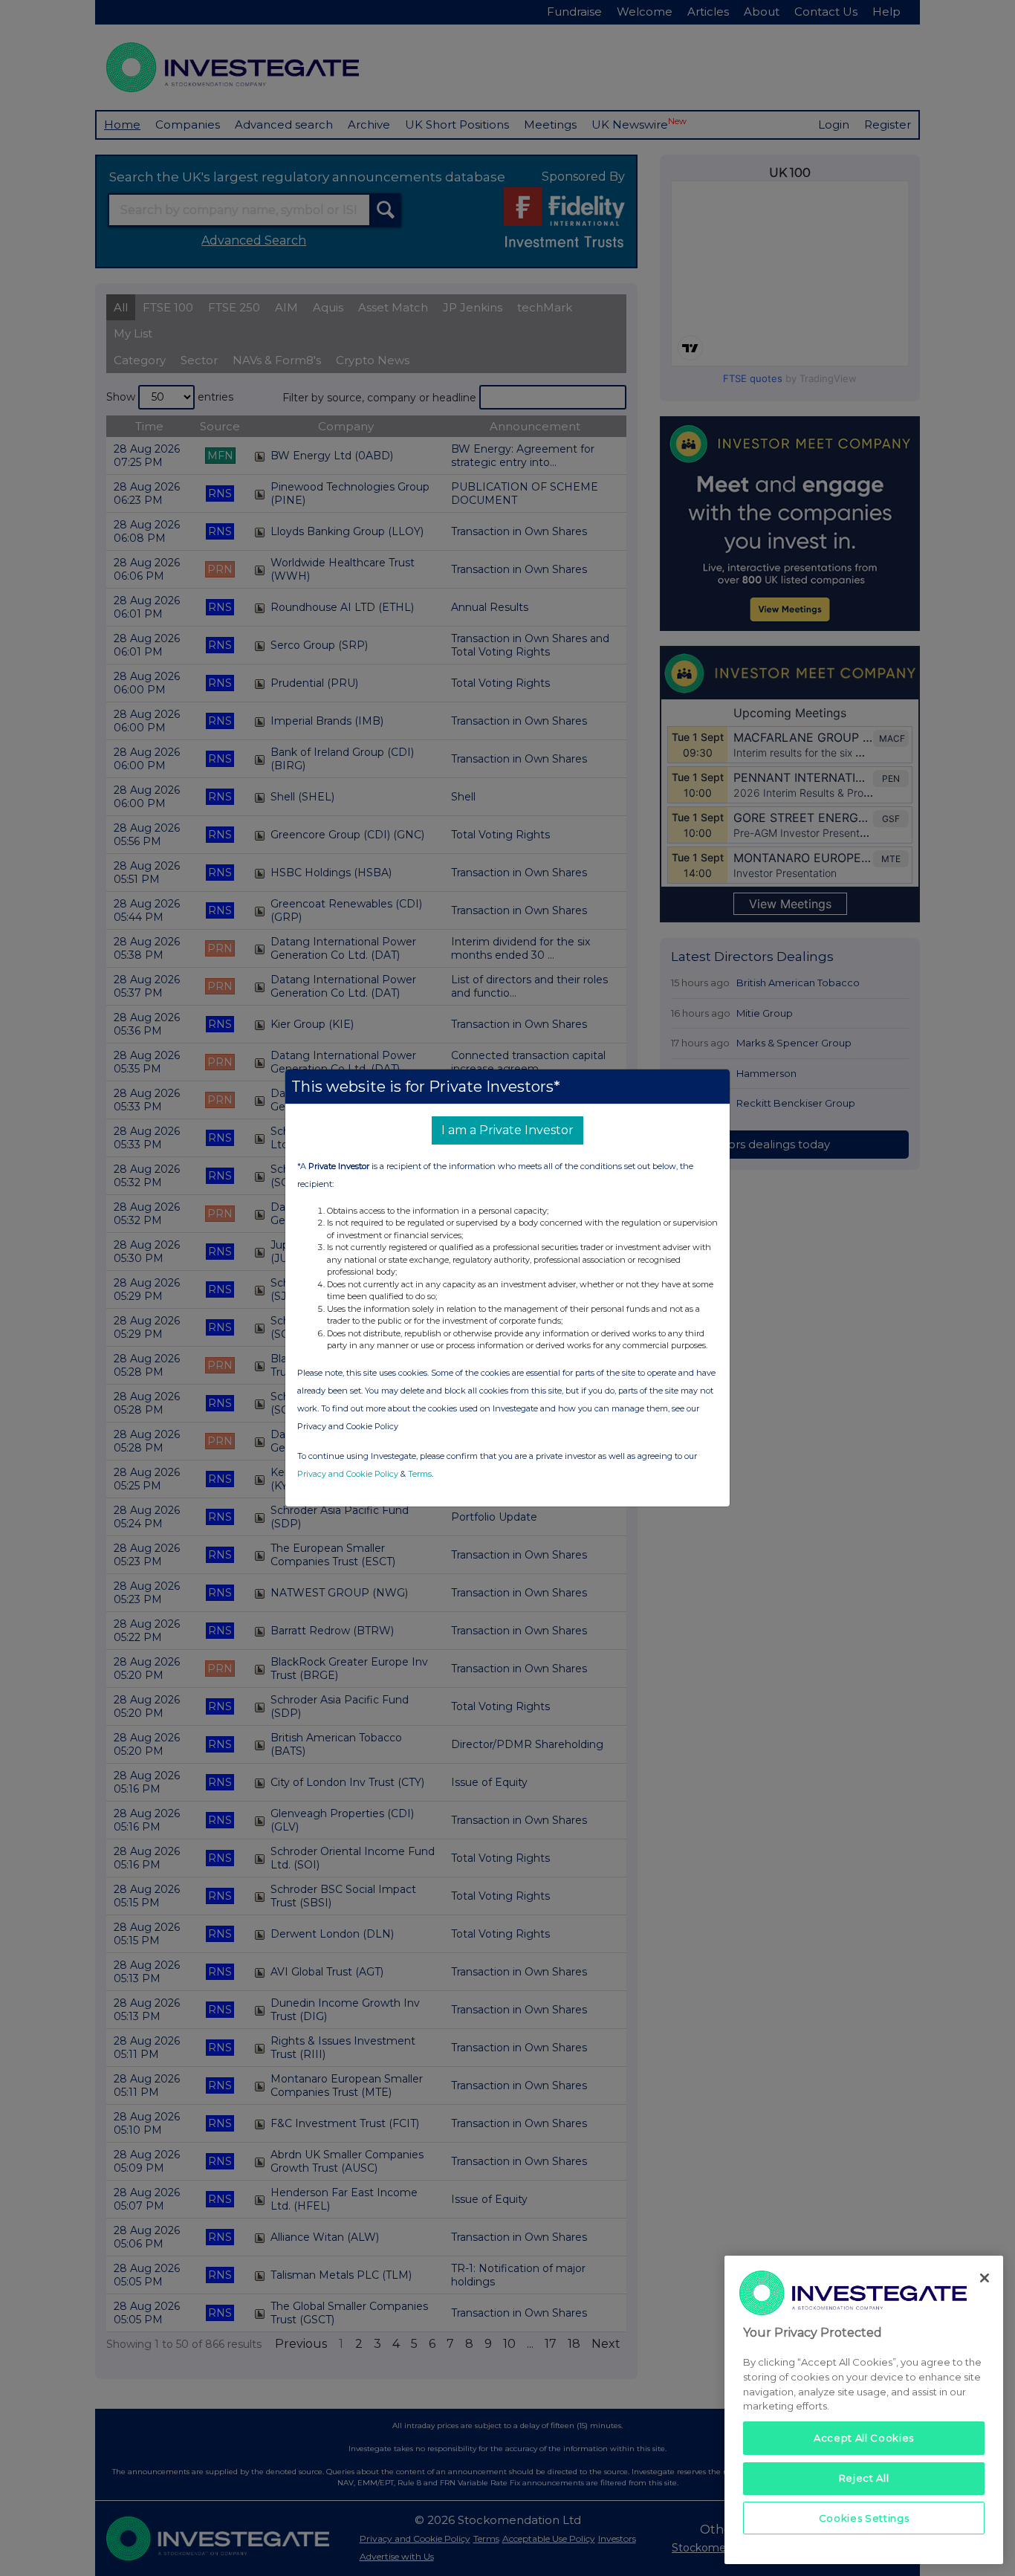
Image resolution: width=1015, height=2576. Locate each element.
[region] (864, 2410)
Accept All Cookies (864, 2438)
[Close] (985, 2278)
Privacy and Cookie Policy (348, 1474)
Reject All (864, 2478)
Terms (420, 1474)
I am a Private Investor (507, 1130)
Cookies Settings (864, 2518)
